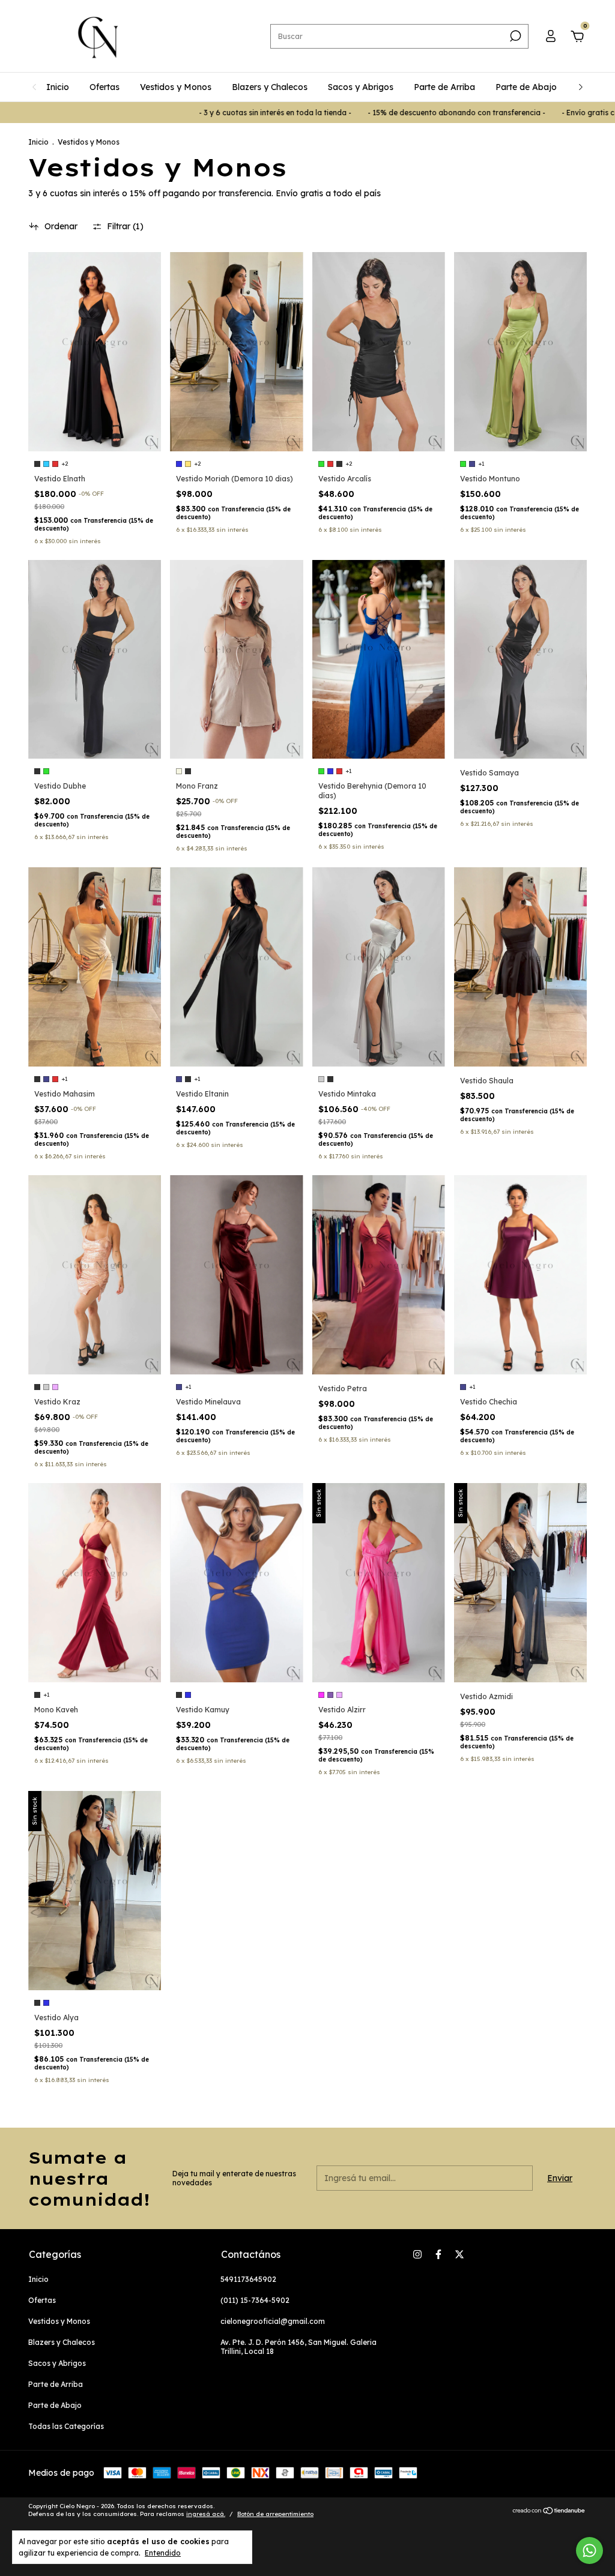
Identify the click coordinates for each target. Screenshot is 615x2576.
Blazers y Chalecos (270, 87)
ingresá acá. (206, 2514)
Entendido (163, 2553)
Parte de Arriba (444, 87)
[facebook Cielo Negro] (438, 2254)
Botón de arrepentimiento (275, 2514)
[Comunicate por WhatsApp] (589, 2550)
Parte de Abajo (526, 87)
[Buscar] (514, 36)
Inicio (58, 87)
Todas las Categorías (66, 2426)
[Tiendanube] (549, 2511)
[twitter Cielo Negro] (459, 2254)
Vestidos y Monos (176, 87)
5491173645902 (248, 2279)
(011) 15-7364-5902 (255, 2300)
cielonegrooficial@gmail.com (273, 2321)
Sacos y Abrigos (361, 87)
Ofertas (105, 87)
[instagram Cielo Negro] (417, 2254)
